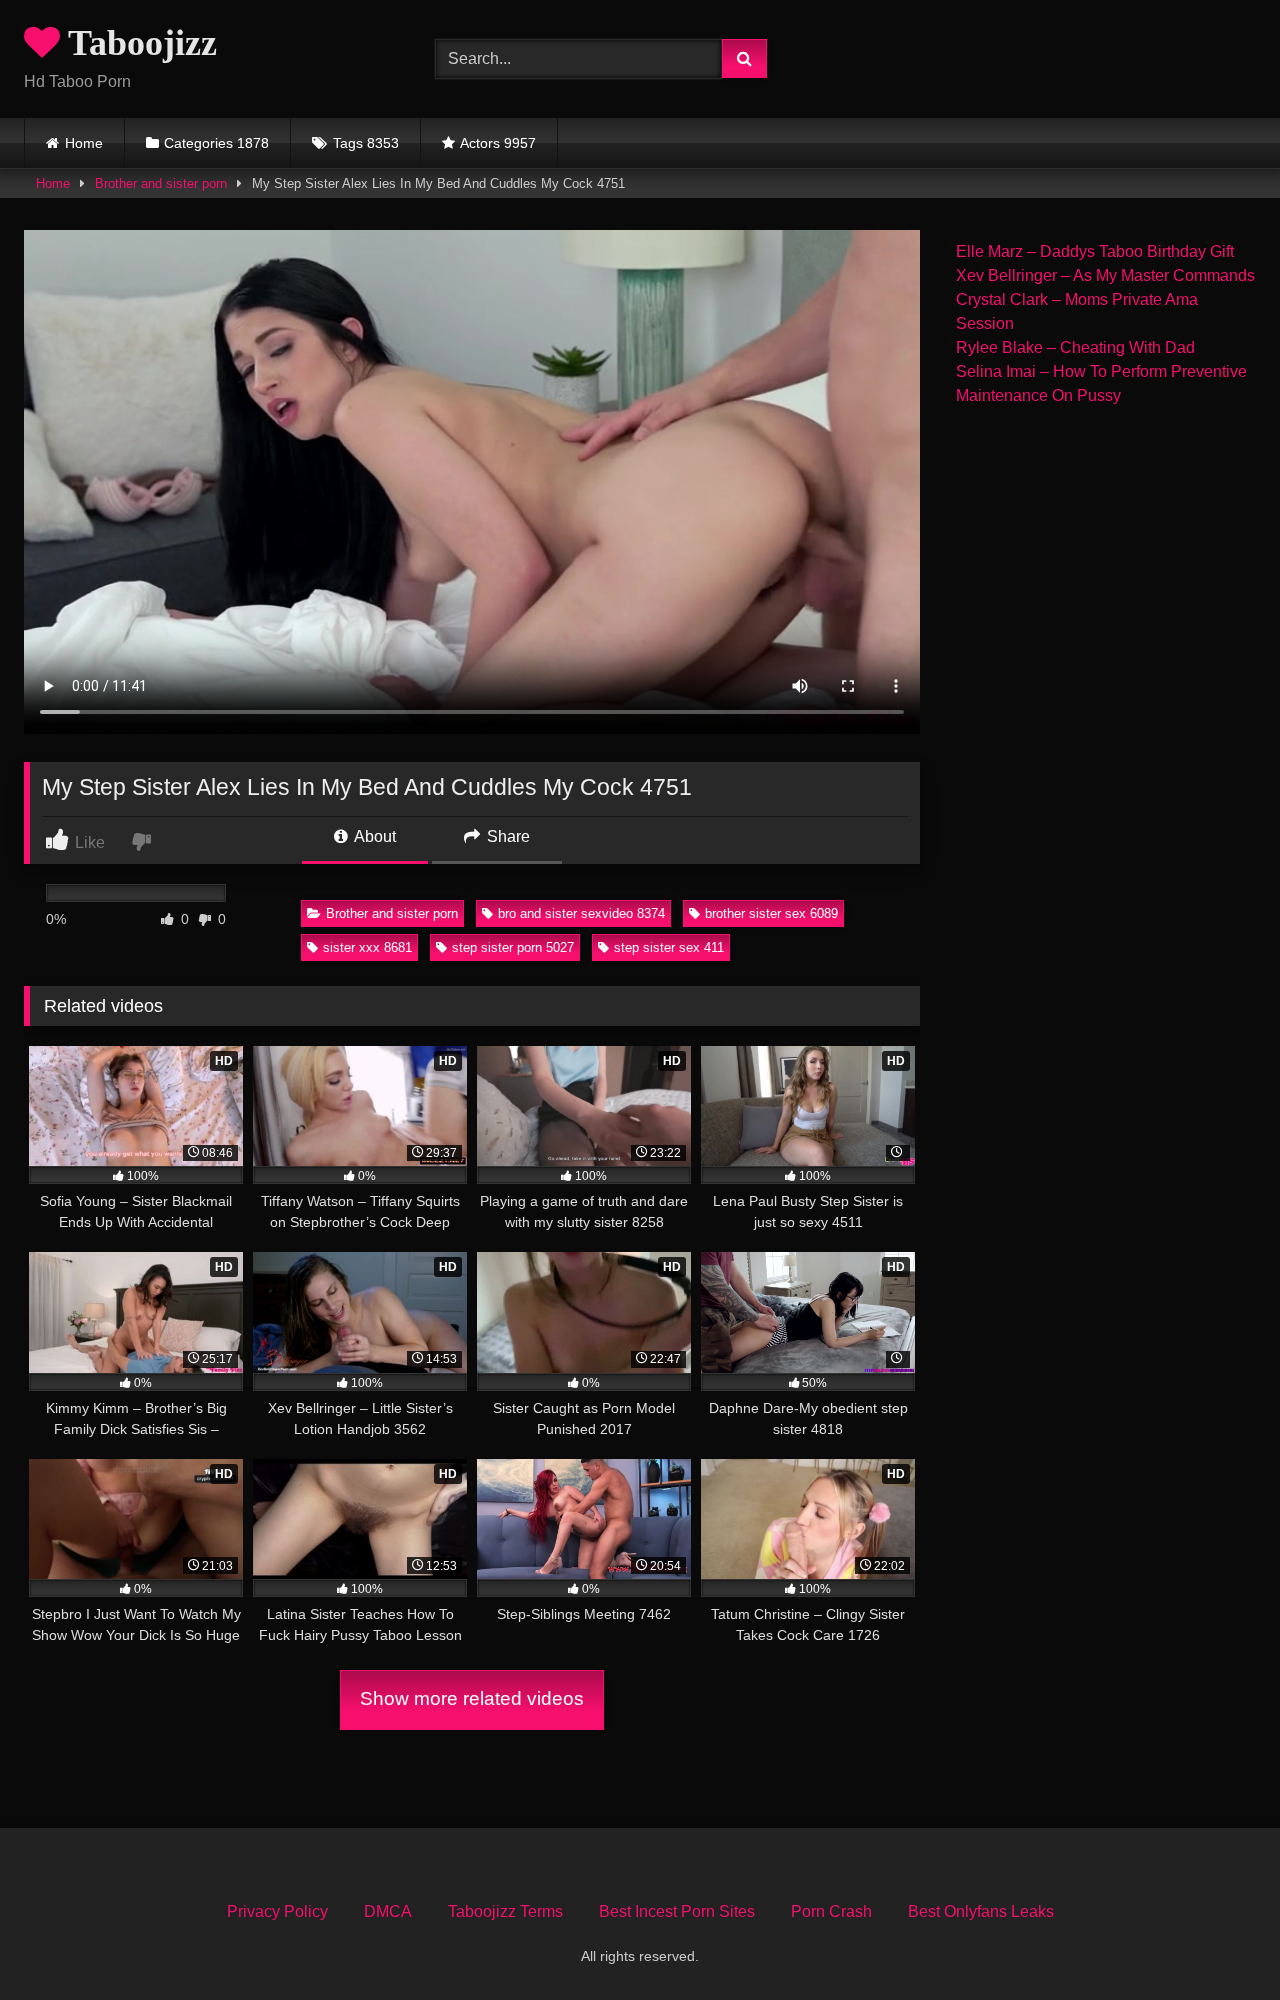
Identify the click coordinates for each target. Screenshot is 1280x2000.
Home (84, 143)
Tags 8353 (366, 143)
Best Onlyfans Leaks (981, 1911)
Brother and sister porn (161, 183)
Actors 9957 (498, 143)
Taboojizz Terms (505, 1911)
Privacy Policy (277, 1911)
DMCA (388, 1911)
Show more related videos (472, 1698)
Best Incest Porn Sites (677, 1911)
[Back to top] (1218, 1940)
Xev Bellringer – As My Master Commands (1105, 275)
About (373, 836)
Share (506, 836)
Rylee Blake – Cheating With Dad (1075, 347)
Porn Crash (831, 1911)
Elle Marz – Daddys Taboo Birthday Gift (1095, 251)
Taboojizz (138, 43)
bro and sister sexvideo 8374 (581, 913)
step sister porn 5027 (513, 947)
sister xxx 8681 (367, 947)
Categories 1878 (216, 143)
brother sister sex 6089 (771, 913)
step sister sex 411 (669, 947)
